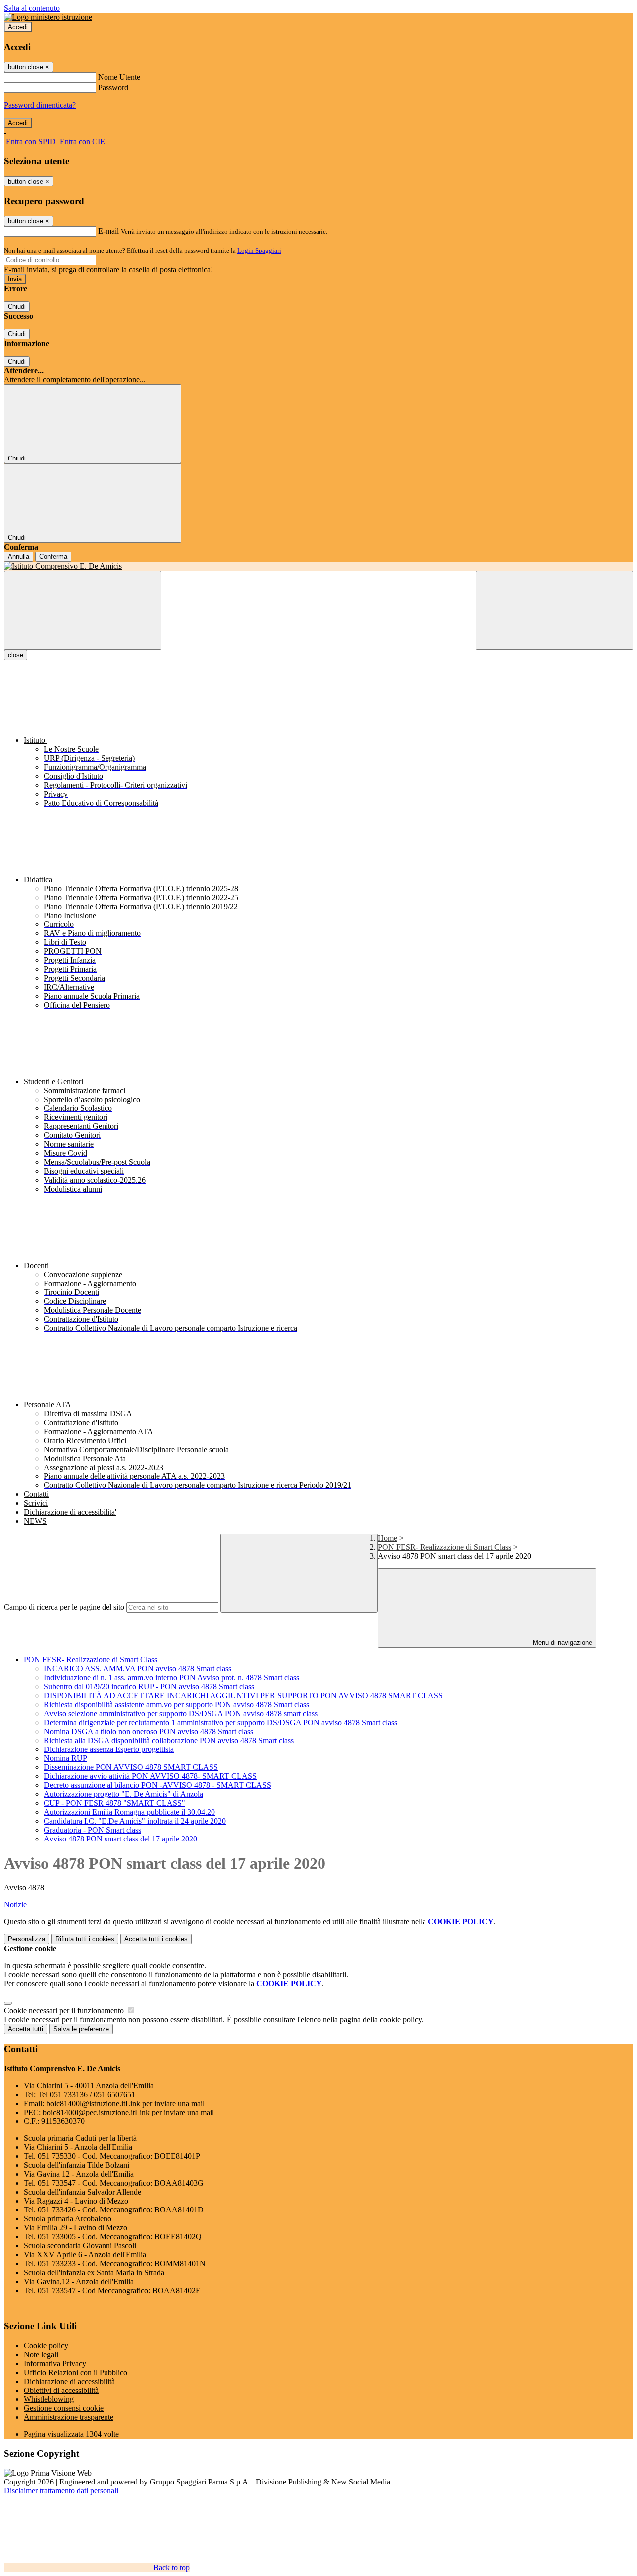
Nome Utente (119, 77)
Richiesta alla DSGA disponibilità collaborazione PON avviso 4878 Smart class (169, 1740)
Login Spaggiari (259, 250)
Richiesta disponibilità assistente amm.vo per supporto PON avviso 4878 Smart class (176, 1704)
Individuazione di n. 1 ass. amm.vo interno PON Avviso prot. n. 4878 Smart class (171, 1678)
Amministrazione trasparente (69, 2417)
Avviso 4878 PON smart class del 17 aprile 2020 (120, 1839)
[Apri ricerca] (554, 610)
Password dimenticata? (40, 105)
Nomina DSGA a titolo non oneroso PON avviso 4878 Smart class (149, 1731)
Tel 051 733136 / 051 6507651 (87, 2094)
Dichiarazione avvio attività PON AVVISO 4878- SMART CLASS (150, 1776)
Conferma (53, 557)
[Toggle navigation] (83, 610)
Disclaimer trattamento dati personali (61, 2491)
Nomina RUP (65, 1758)
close (16, 655)
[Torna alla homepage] (318, 566)
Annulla (19, 557)
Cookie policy (46, 2346)
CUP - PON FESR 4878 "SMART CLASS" (114, 1803)
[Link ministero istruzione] (48, 17)
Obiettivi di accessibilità (61, 2390)
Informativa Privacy (55, 2363)
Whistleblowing (49, 2399)
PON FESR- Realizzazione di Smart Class (444, 1547)
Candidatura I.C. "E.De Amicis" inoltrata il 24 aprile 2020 (135, 1821)
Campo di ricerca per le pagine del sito (64, 1607)
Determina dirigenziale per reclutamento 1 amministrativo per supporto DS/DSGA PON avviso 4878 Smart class (220, 1722)
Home (387, 1538)
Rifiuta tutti (85, 1939)
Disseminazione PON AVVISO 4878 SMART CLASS (131, 1767)
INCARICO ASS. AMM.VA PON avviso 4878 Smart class (138, 1669)
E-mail (108, 231)
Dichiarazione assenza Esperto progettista (109, 1749)
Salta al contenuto (32, 8)
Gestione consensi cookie (64, 2408)
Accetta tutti (156, 1939)
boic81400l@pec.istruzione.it (128, 2112)
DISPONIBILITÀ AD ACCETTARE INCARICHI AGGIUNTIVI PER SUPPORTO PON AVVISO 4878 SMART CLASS (243, 1696)
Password (113, 87)
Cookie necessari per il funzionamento (65, 2010)
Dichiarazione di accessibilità (69, 2381)
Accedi (18, 27)
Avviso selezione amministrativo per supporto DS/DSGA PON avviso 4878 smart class (181, 1713)
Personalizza (27, 1939)
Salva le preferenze (81, 2029)
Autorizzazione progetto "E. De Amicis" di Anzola (123, 1794)
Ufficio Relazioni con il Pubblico (76, 2372)
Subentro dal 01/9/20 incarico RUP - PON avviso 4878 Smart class (149, 1687)
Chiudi (17, 307)
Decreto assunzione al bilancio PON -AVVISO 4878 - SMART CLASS (158, 1785)
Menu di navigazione (562, 1642)
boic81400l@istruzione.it (125, 2103)
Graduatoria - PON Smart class (93, 1830)
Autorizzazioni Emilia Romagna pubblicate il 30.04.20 (129, 1812)
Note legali (41, 2354)
